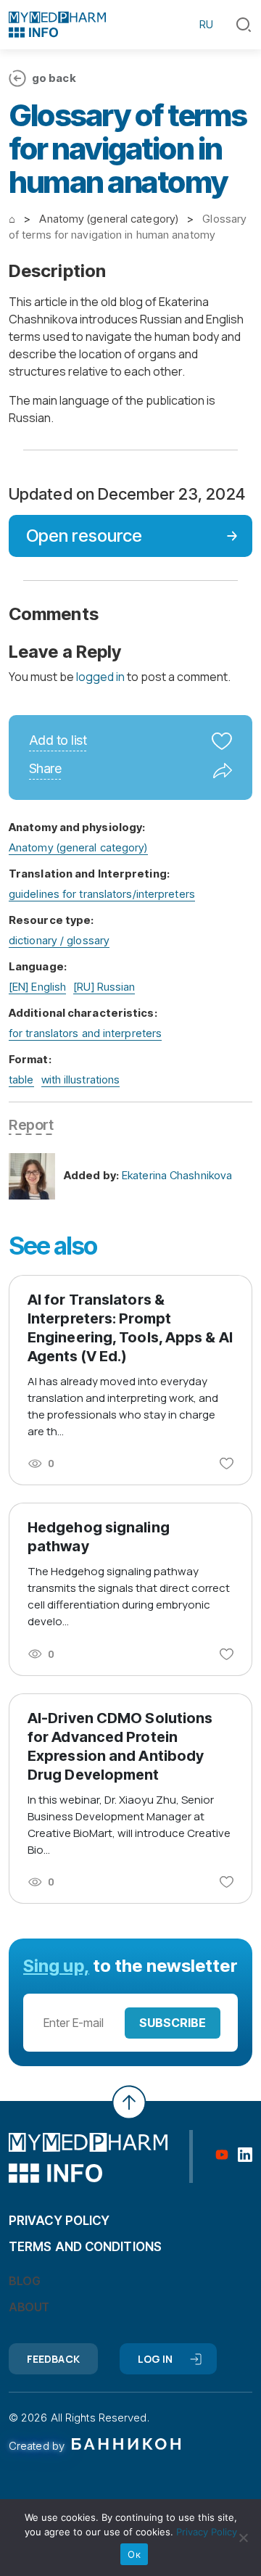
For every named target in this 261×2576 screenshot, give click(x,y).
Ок (134, 2554)
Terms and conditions (85, 2247)
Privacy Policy (207, 2532)
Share (45, 769)
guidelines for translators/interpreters (102, 894)
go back (54, 78)
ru (206, 24)
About (29, 2307)
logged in (100, 677)
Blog (24, 2281)
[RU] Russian (104, 987)
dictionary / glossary (59, 940)
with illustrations (81, 1079)
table (21, 1079)
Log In (156, 2359)
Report (31, 1125)
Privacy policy (59, 2221)
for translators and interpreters (85, 1033)
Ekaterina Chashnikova (177, 1175)
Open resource (84, 536)
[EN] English (37, 987)
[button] (244, 25)
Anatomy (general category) (78, 847)
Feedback (53, 2359)
